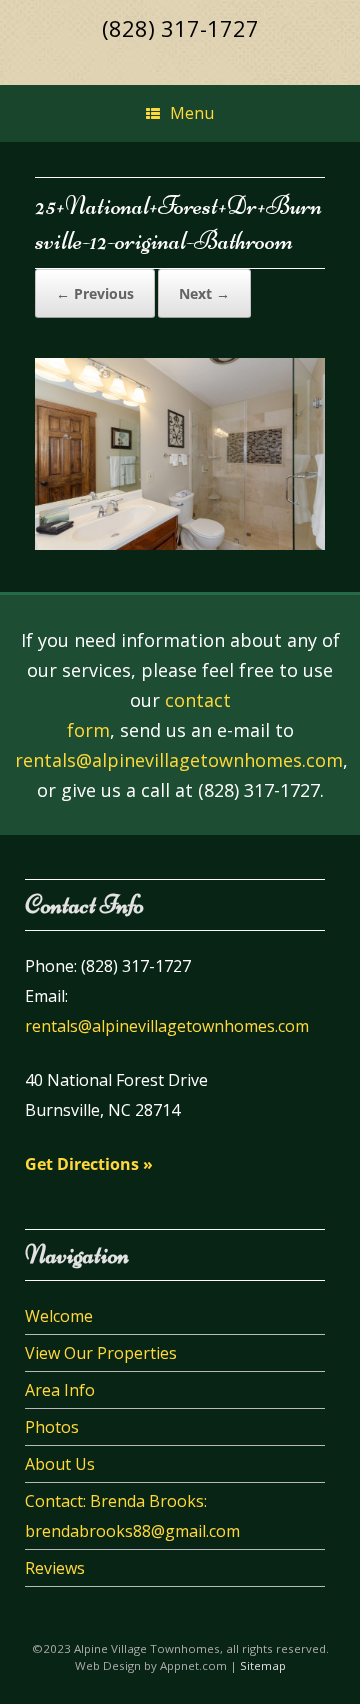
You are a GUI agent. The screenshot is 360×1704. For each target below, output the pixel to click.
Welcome (59, 1316)
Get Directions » (89, 1164)
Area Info (60, 1390)
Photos (52, 1427)
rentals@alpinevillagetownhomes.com (179, 760)
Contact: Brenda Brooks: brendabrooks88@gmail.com (132, 1516)
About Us (60, 1464)
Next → (204, 293)
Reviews (55, 1568)
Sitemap (263, 1665)
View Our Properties (101, 1353)
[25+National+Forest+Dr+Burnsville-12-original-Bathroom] (180, 544)
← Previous (95, 293)
